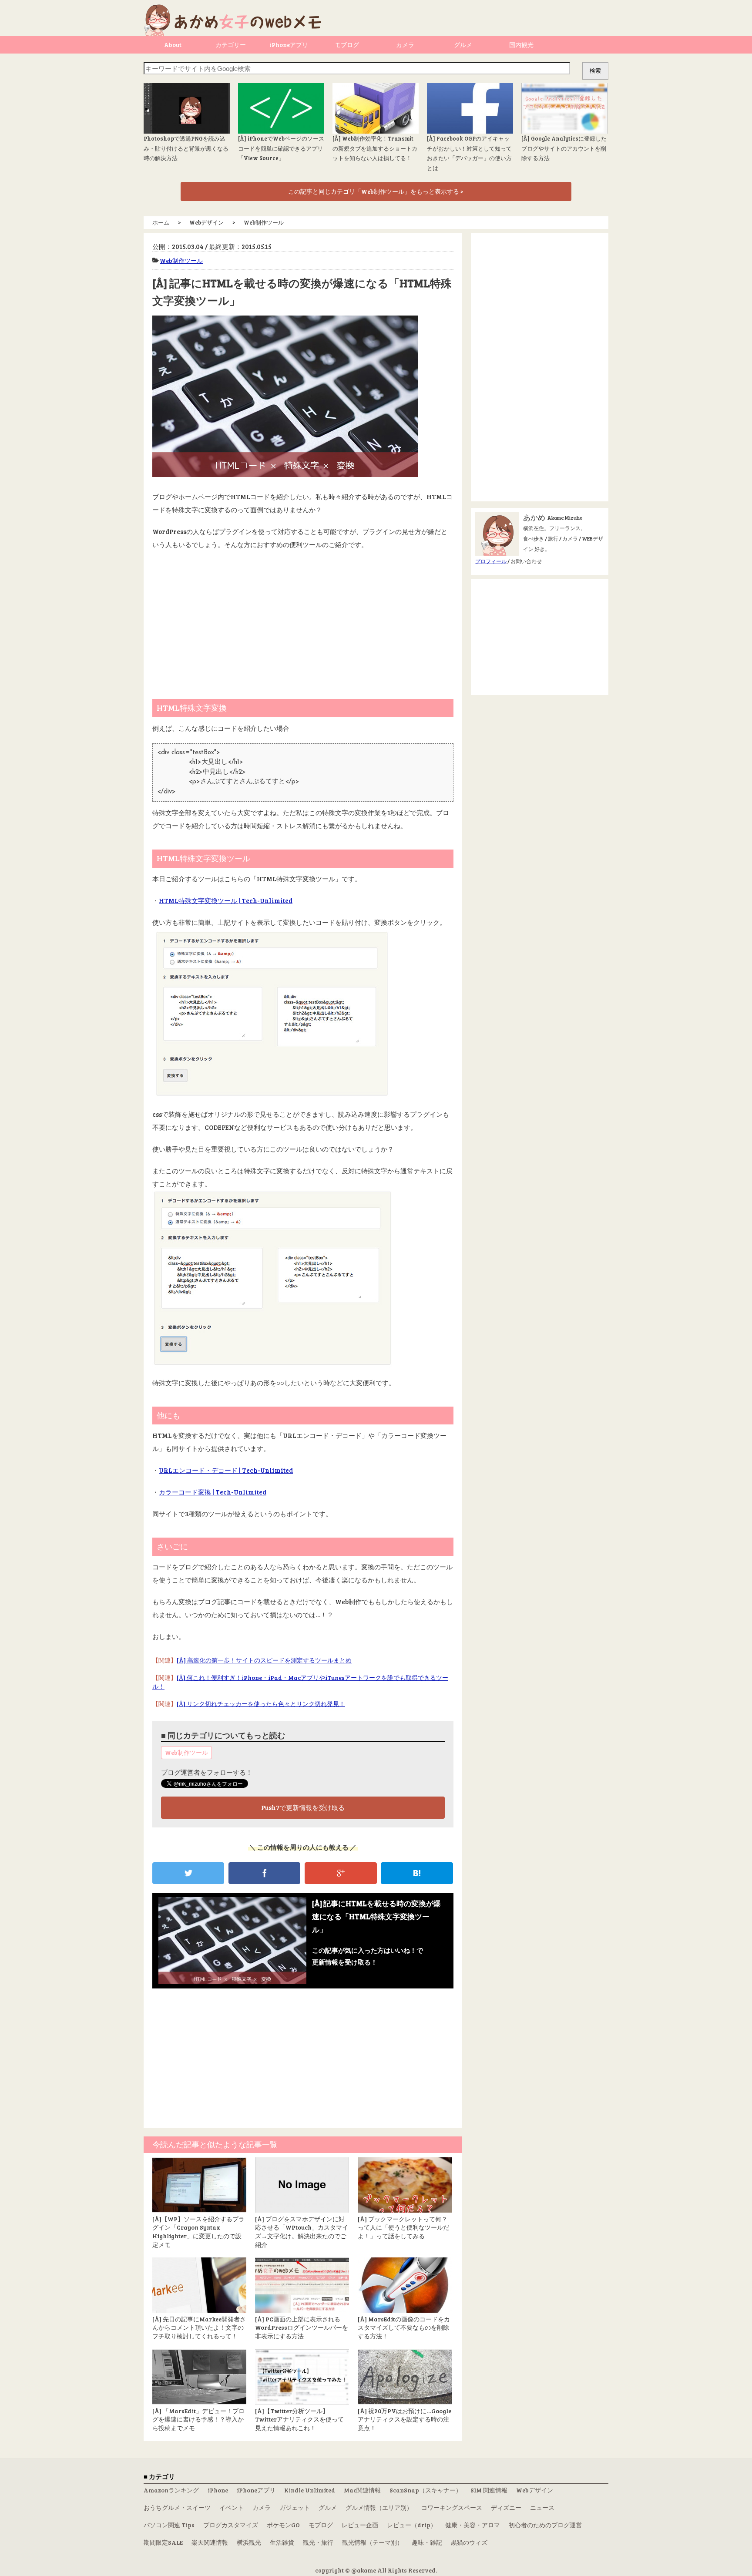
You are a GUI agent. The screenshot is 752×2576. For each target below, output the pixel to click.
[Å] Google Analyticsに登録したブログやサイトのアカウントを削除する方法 (564, 148)
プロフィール (491, 561)
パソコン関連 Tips (169, 2525)
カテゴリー (231, 45)
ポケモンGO (283, 2525)
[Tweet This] (188, 1873)
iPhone (218, 2490)
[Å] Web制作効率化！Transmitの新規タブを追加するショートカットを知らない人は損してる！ (375, 148)
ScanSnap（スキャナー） (426, 2490)
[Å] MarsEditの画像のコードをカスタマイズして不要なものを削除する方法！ (404, 2327)
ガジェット (295, 2507)
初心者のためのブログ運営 (545, 2525)
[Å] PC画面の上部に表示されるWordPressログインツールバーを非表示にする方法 (302, 2327)
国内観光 (521, 45)
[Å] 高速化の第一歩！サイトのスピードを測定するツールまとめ (264, 1660)
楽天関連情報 (210, 2542)
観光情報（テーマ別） (373, 2542)
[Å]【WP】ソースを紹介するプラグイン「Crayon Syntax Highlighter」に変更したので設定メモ (198, 2232)
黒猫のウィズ (469, 2542)
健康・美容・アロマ (473, 2525)
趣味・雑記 (427, 2542)
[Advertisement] (303, 621)
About (173, 45)
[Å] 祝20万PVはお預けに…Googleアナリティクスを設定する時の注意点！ (405, 2419)
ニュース (542, 2507)
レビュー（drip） (412, 2525)
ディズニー (506, 2507)
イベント (232, 2507)
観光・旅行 (318, 2542)
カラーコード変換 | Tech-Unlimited (213, 1492)
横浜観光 (249, 2542)
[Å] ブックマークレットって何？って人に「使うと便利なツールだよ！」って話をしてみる (403, 2227)
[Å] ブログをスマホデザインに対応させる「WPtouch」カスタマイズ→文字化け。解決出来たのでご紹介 (302, 2232)
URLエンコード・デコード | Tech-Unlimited (226, 1470)
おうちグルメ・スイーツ (177, 2507)
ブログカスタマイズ (231, 2525)
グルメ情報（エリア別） (379, 2507)
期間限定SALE (163, 2542)
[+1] (341, 1873)
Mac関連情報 (362, 2490)
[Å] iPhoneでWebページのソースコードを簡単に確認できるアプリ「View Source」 (281, 148)
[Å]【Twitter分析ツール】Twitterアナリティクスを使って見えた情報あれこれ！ (299, 2419)
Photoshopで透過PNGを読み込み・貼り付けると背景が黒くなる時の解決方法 (186, 148)
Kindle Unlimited (310, 2490)
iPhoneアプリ (289, 45)
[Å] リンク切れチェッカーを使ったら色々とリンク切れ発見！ (261, 1704)
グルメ (463, 45)
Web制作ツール (181, 260)
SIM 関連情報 (489, 2490)
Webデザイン (535, 2490)
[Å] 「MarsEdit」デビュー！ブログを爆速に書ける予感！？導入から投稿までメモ (198, 2419)
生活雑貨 (282, 2542)
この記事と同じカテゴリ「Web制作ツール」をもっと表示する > (376, 191)
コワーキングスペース (452, 2507)
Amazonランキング (171, 2490)
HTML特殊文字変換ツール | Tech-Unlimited (226, 900)
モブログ (347, 45)
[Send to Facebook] (264, 1873)
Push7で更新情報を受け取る (303, 1807)
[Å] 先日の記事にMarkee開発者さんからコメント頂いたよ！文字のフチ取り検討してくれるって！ (199, 2327)
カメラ (405, 45)
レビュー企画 (360, 2525)
